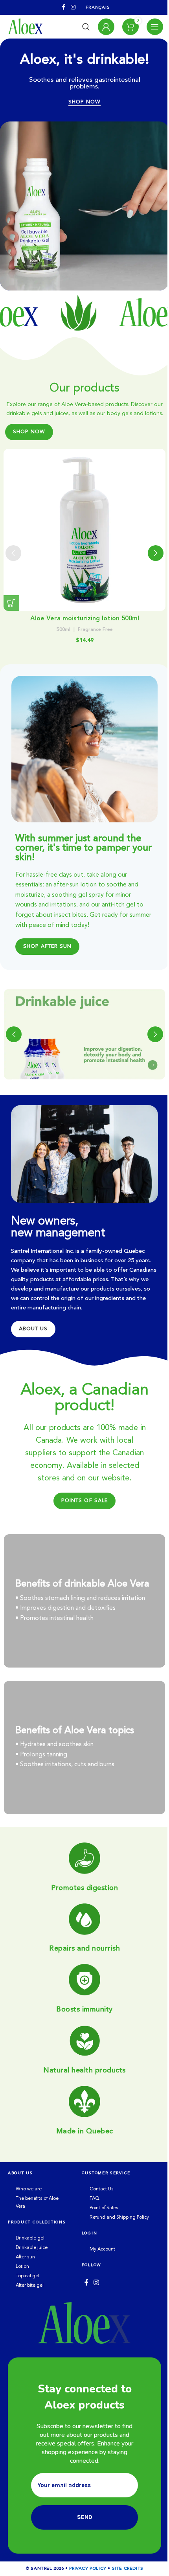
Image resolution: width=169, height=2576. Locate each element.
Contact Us (102, 2189)
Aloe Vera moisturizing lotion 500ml (85, 619)
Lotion (22, 2267)
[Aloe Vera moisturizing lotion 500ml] (85, 530)
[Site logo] (25, 27)
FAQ (95, 2199)
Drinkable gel (30, 2238)
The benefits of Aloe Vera (37, 2203)
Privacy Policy (88, 2569)
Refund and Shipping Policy (119, 2217)
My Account (102, 2249)
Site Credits (128, 2569)
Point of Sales (104, 2208)
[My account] (106, 27)
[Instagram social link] (73, 7)
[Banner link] (84, 1034)
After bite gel (30, 2285)
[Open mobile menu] (155, 27)
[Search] (86, 27)
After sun (25, 2257)
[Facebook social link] (64, 7)
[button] (11, 603)
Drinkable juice (32, 2248)
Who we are (29, 2189)
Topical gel (28, 2276)
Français (98, 8)
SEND (85, 2517)
